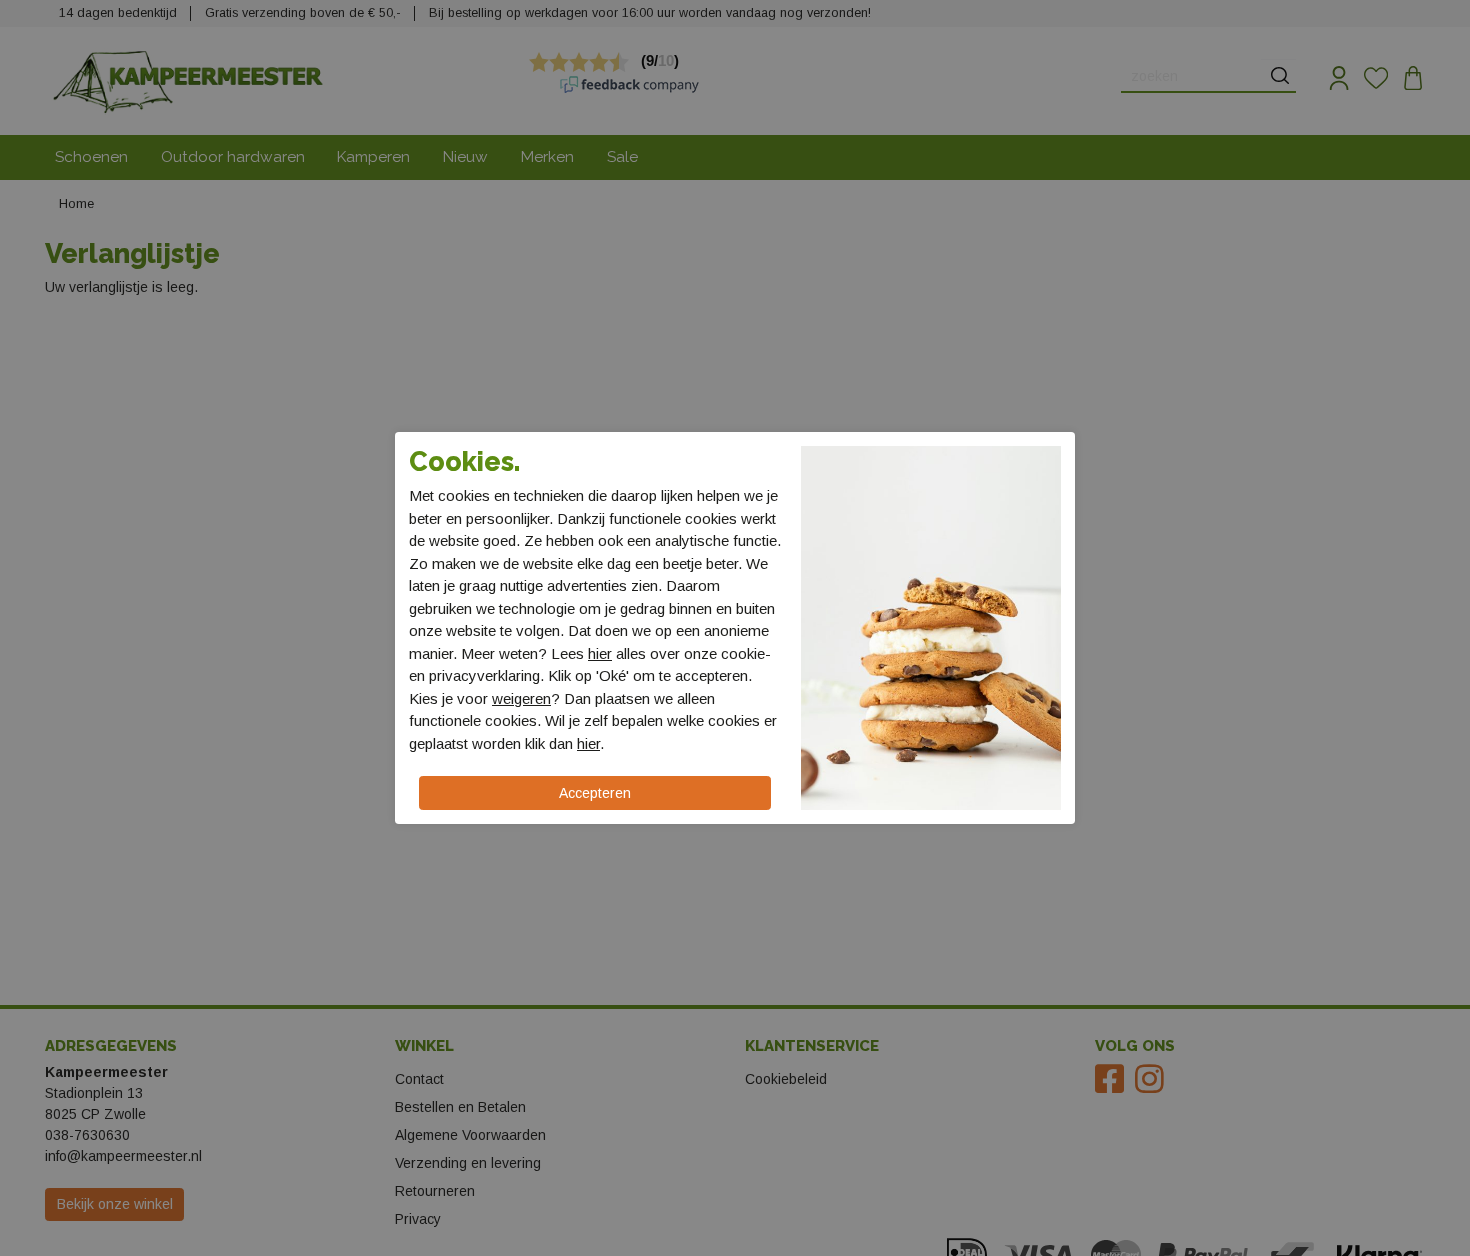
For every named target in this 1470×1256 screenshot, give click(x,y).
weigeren (521, 698)
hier (600, 653)
